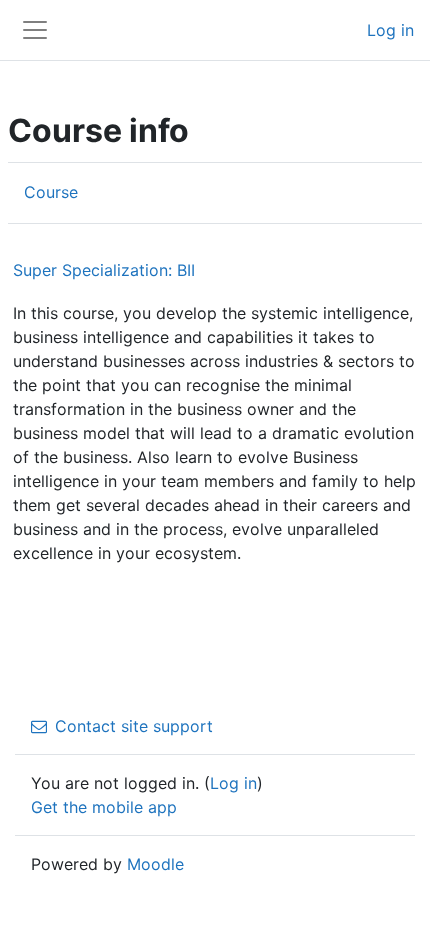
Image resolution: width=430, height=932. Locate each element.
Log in (390, 30)
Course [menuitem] (51, 192)
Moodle (155, 864)
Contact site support (134, 726)
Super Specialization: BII (104, 270)
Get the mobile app (104, 807)
